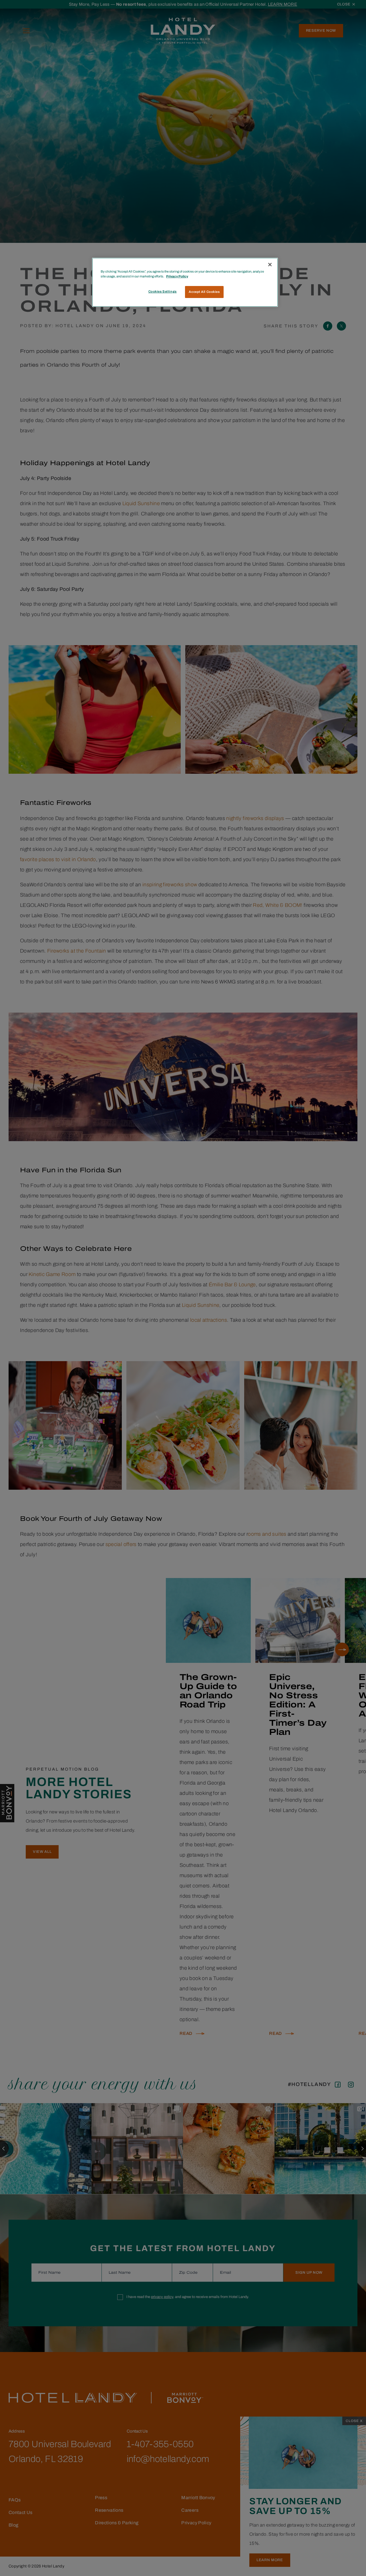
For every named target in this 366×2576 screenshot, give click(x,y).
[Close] (270, 265)
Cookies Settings (163, 291)
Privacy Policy (177, 276)
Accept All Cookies (204, 292)
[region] (185, 282)
